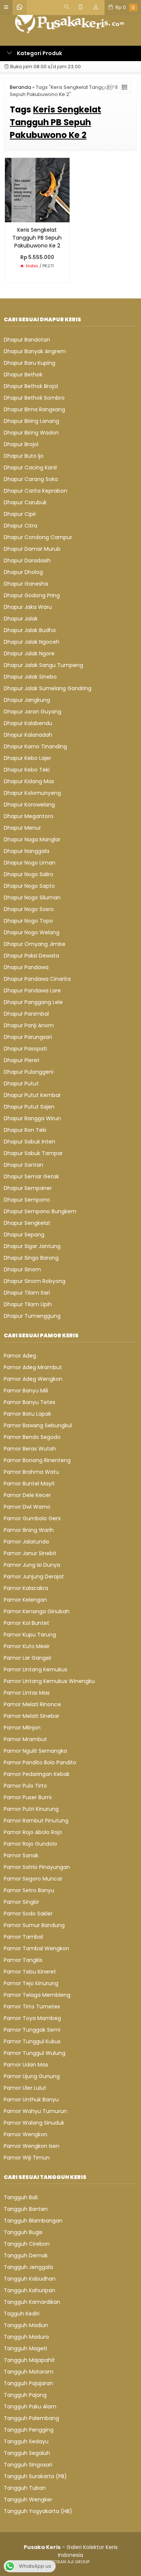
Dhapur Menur (22, 828)
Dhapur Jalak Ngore (29, 653)
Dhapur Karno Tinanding (35, 746)
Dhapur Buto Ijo (24, 456)
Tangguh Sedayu (26, 2441)
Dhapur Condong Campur (38, 537)
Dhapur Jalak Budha (30, 630)
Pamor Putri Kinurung (31, 1809)
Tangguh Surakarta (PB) (35, 2476)
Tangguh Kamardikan (32, 2302)
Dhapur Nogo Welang (32, 932)
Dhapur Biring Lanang (31, 421)
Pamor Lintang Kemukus (36, 1669)
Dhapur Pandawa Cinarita (37, 979)
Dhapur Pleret (22, 1060)
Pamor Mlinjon (22, 1728)
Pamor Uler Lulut (25, 2088)
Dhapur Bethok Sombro (34, 398)
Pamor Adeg (20, 1356)
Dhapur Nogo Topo (28, 921)
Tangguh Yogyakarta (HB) (38, 2511)
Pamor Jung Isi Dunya (32, 1565)
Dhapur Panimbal (26, 1014)
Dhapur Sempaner (28, 1188)
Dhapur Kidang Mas (29, 781)
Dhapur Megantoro (29, 816)
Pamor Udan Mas (26, 2065)
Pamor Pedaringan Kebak (37, 1774)
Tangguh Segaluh (27, 2453)
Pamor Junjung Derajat (34, 1576)
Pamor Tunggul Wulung (35, 2053)
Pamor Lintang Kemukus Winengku (49, 1681)
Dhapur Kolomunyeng (32, 793)
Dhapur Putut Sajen (29, 1107)
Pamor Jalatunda (26, 1542)
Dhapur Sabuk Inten (30, 1142)
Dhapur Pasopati (25, 1049)
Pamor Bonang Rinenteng (37, 1460)
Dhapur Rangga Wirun (32, 1118)
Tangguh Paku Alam (30, 2407)
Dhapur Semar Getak (31, 1176)
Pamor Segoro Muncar (33, 1879)
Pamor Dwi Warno (27, 1507)
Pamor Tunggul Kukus (32, 2041)
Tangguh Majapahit (29, 2360)
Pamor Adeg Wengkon (33, 1379)
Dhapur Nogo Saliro (29, 874)
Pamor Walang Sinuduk (34, 2123)
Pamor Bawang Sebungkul (38, 1425)
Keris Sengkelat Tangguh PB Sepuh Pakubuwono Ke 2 (37, 238)
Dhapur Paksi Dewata (31, 956)
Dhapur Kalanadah (28, 735)
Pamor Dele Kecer (27, 1495)
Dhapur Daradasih (27, 560)
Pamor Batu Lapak (27, 1414)
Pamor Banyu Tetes (30, 1402)
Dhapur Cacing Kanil (30, 468)
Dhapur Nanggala (27, 851)
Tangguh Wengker (28, 2500)
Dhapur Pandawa (26, 967)
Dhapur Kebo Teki (27, 770)
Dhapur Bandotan (27, 340)
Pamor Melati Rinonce (32, 1704)
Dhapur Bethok (23, 375)
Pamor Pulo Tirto (25, 1786)
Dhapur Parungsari (28, 1037)
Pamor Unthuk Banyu (31, 2099)
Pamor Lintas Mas (27, 1693)
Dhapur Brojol (21, 444)
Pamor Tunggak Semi (32, 2030)
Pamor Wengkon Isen (32, 2146)
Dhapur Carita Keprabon (36, 491)
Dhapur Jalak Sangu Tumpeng (43, 665)
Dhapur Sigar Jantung (32, 1246)
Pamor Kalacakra (26, 1588)
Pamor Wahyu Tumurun (35, 2111)
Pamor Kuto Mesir (27, 1646)
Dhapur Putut (21, 1083)
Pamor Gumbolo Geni (32, 1518)
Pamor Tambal (23, 1937)
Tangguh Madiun (26, 2325)
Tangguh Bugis (23, 2232)
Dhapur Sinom (22, 1269)
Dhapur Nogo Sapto (29, 886)
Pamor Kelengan (25, 1600)
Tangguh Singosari (28, 2465)
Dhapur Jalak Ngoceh (32, 642)
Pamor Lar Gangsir (28, 1658)
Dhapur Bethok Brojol (31, 386)
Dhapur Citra (20, 526)
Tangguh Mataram (29, 2372)
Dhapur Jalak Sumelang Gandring (48, 688)
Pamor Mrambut (25, 1739)
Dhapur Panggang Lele (33, 1002)
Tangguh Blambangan (33, 2221)
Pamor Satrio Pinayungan (37, 1867)
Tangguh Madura (26, 2337)
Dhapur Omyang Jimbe (35, 944)
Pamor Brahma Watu (31, 1472)
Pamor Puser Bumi (28, 1797)
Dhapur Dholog (23, 572)
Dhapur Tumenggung (32, 1316)
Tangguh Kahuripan (30, 2290)
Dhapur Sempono (27, 1200)
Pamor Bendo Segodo (32, 1437)
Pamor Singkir (21, 1902)
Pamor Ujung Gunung (32, 2076)
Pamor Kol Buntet (27, 1623)
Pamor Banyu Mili (26, 1391)
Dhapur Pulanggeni (29, 1072)
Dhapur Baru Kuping (30, 363)
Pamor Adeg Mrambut (33, 1367)
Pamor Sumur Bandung (34, 1925)
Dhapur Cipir (20, 514)
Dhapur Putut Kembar (32, 1095)
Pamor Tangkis (23, 1960)
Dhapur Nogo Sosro (29, 909)
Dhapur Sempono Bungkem (40, 1211)
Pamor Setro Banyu (29, 1890)
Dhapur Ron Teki (25, 1130)
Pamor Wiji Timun (27, 2158)
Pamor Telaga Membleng (37, 1995)
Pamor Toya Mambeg (32, 2018)
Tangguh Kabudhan (30, 2279)
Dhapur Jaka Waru (28, 607)
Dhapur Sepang (24, 1235)
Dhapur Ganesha (26, 584)
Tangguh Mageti (25, 2348)
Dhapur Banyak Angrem (35, 351)
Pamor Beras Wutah (30, 1449)
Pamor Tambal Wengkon (36, 1948)
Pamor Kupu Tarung (30, 1635)
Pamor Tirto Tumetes (32, 2007)
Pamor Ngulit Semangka (35, 1751)
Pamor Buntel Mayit (29, 1484)
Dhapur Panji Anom (29, 1025)
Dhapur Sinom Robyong (35, 1281)
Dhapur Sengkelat (27, 1223)
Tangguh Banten (26, 2209)
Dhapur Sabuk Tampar (33, 1153)
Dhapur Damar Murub (32, 549)
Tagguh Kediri (22, 2314)
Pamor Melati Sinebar (32, 1716)
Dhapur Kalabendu (28, 723)
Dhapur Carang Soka (31, 479)
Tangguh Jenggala (28, 2267)
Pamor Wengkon (26, 2134)
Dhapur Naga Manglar (32, 839)
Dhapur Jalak (21, 619)
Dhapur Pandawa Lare (32, 991)
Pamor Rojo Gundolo (30, 1844)
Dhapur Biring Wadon (31, 433)
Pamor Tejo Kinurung (31, 1983)
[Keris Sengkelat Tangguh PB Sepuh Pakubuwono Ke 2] (37, 190)
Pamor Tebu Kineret (30, 1972)
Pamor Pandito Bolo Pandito (40, 1762)
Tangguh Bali (21, 2197)
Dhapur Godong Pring (32, 595)
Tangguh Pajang (25, 2395)
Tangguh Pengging (29, 2430)
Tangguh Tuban (25, 2488)
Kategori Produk (39, 53)
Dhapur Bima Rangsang (34, 409)
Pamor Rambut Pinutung (36, 1821)
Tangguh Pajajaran (28, 2383)
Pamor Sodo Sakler (28, 1914)
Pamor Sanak (21, 1855)
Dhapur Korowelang (29, 805)
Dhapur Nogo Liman (30, 863)
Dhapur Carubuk (25, 502)
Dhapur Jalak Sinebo (30, 677)
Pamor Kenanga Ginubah (37, 1611)
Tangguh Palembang (31, 2418)
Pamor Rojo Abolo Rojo (33, 1832)
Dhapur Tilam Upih (28, 1304)
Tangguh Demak (26, 2255)
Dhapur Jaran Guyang (33, 712)
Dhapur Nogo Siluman (32, 898)
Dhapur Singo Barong (31, 1258)
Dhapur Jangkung (27, 700)
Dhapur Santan (23, 1165)
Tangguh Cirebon (27, 2244)
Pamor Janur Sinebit (30, 1553)
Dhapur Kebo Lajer (27, 758)
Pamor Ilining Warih (29, 1530)
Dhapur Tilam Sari (27, 1293)
